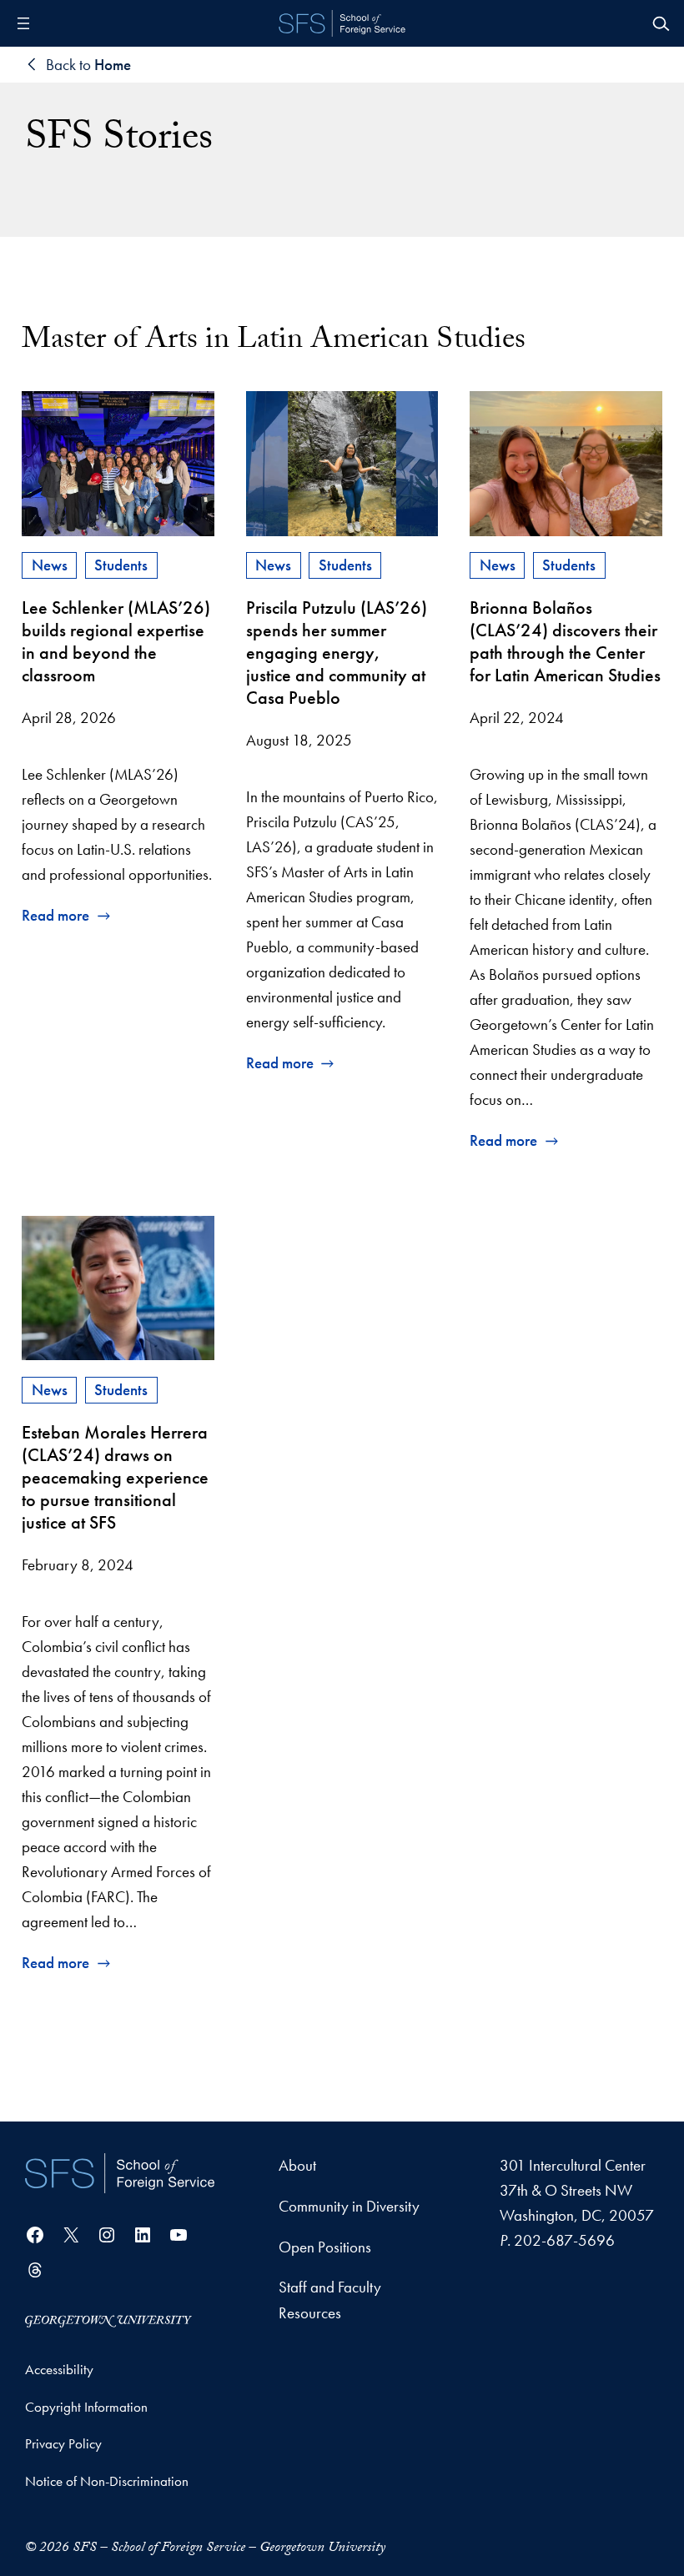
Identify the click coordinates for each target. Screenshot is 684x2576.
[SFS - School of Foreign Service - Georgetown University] (342, 23)
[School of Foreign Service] (120, 2173)
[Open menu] (23, 23)
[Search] (661, 23)
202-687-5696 (564, 2240)
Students (121, 565)
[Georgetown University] (108, 2320)
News (50, 565)
